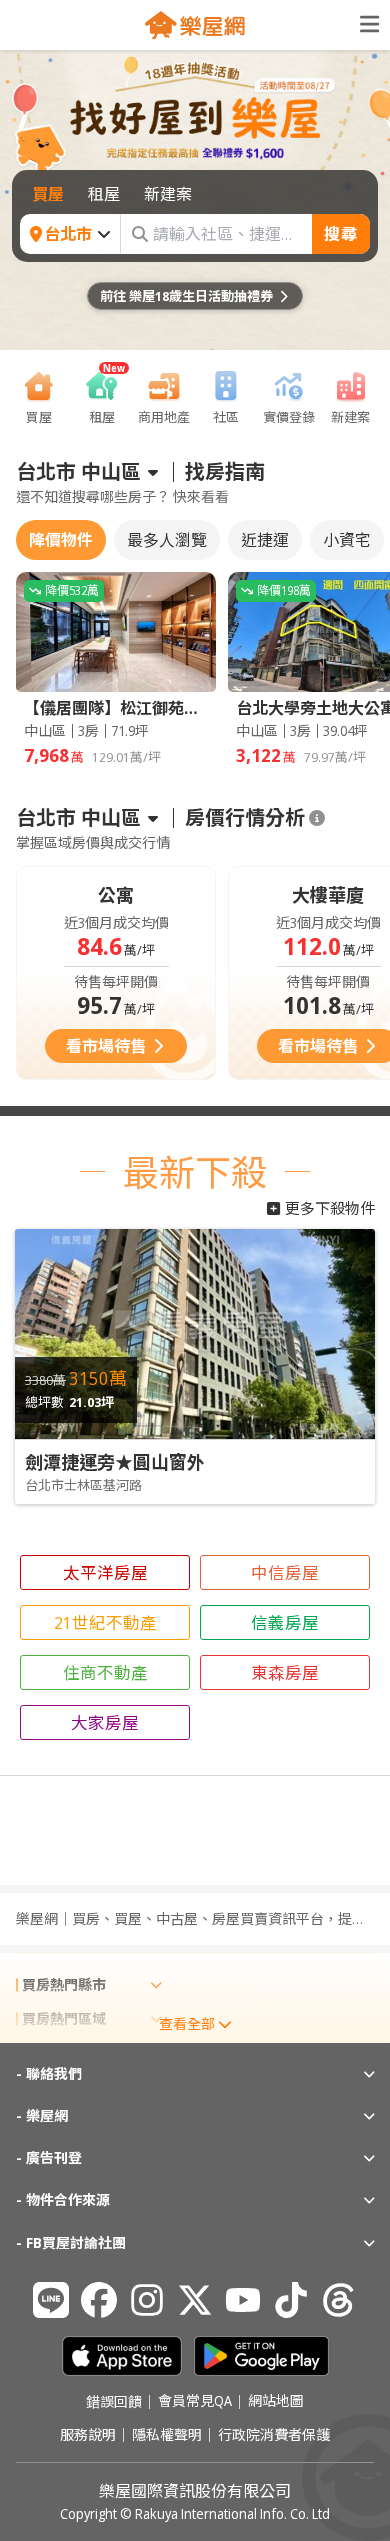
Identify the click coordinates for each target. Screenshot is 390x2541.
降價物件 (61, 540)
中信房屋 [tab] (285, 1572)
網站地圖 (276, 2402)
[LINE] (51, 2300)
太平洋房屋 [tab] (105, 1572)
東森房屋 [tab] (285, 1672)
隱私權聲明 (167, 2435)
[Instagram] (147, 2300)
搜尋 (341, 234)
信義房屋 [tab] (285, 1622)
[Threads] (339, 2300)
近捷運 (265, 540)
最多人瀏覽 (167, 540)
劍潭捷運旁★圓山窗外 (115, 1462)
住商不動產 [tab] (105, 1672)
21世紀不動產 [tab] (105, 1622)
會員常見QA (195, 2402)
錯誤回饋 (114, 2402)
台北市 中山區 (78, 472)
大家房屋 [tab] (105, 1722)
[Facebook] (99, 2300)
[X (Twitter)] (195, 2300)
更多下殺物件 (330, 1208)
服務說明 (88, 2435)
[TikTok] (291, 2300)
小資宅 (347, 540)
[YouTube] (243, 2300)
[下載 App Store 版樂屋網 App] (122, 2356)
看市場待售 (106, 1046)
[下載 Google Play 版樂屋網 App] (261, 2356)
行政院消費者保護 (274, 2435)
